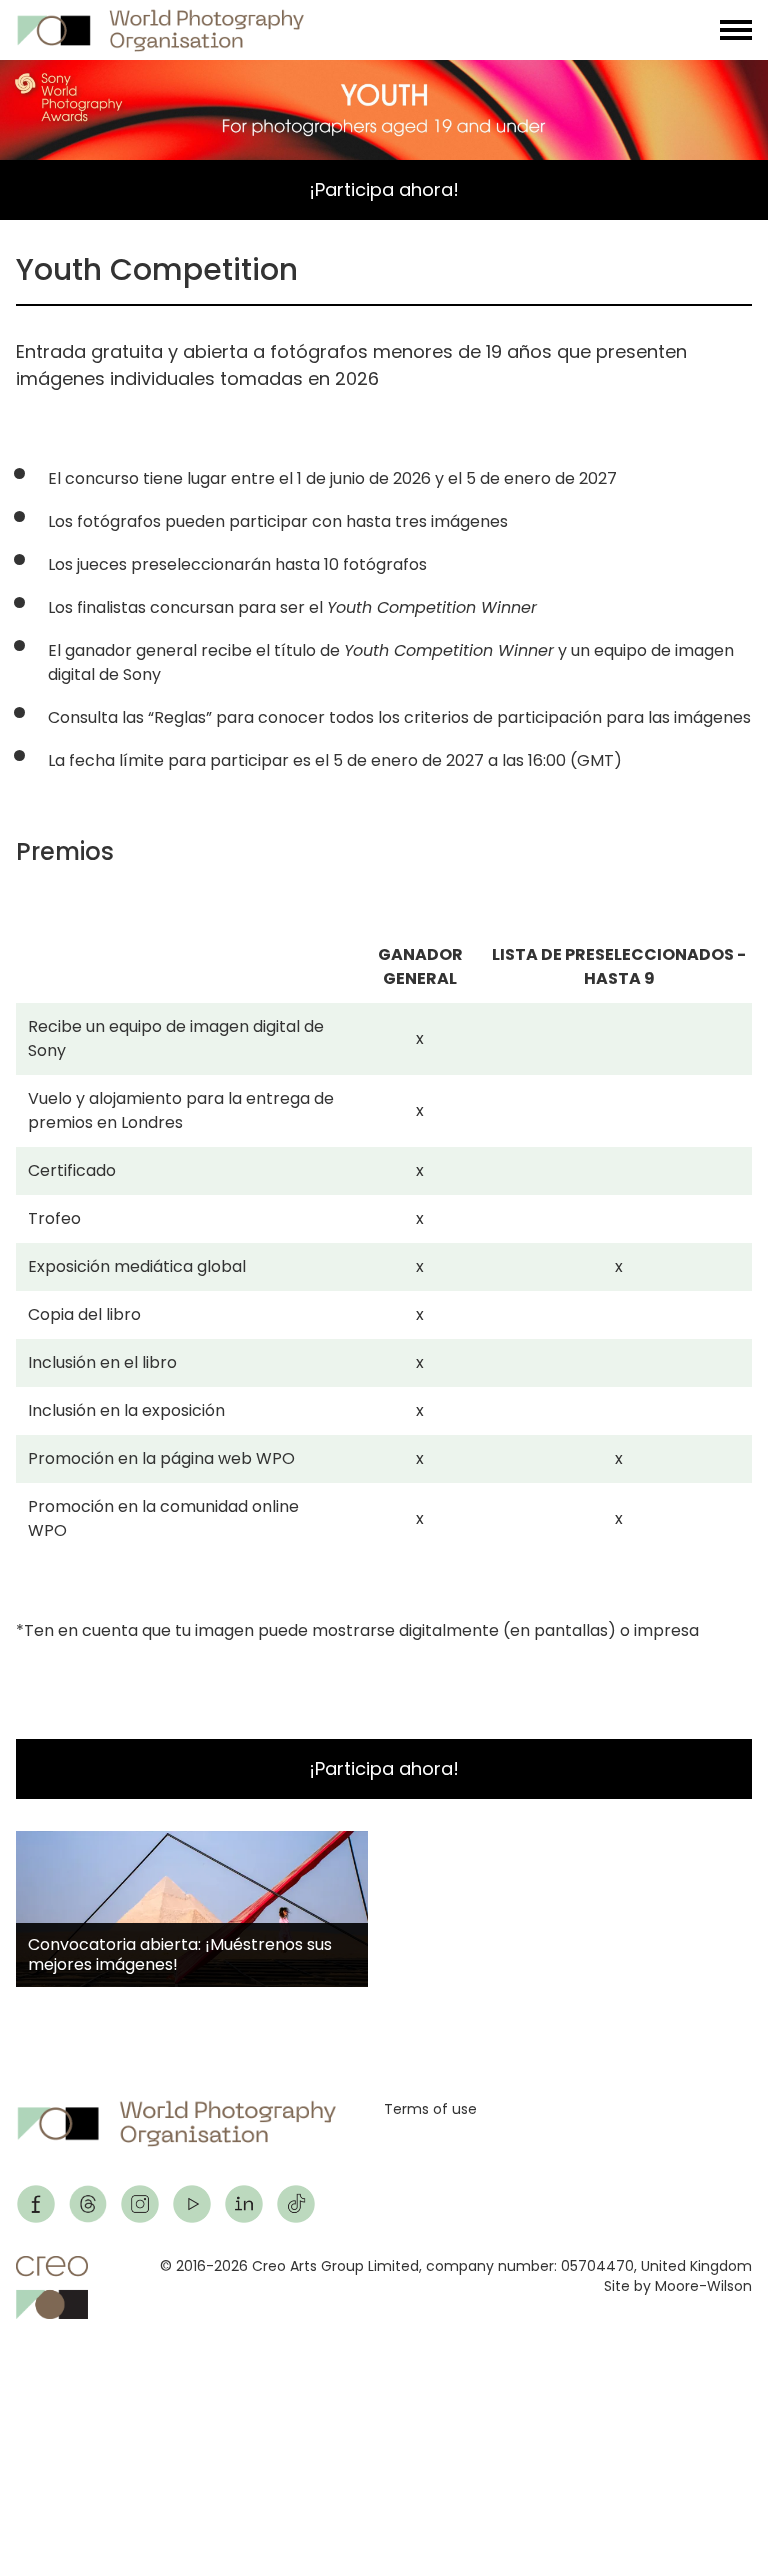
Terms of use (430, 2109)
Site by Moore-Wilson (678, 2286)
